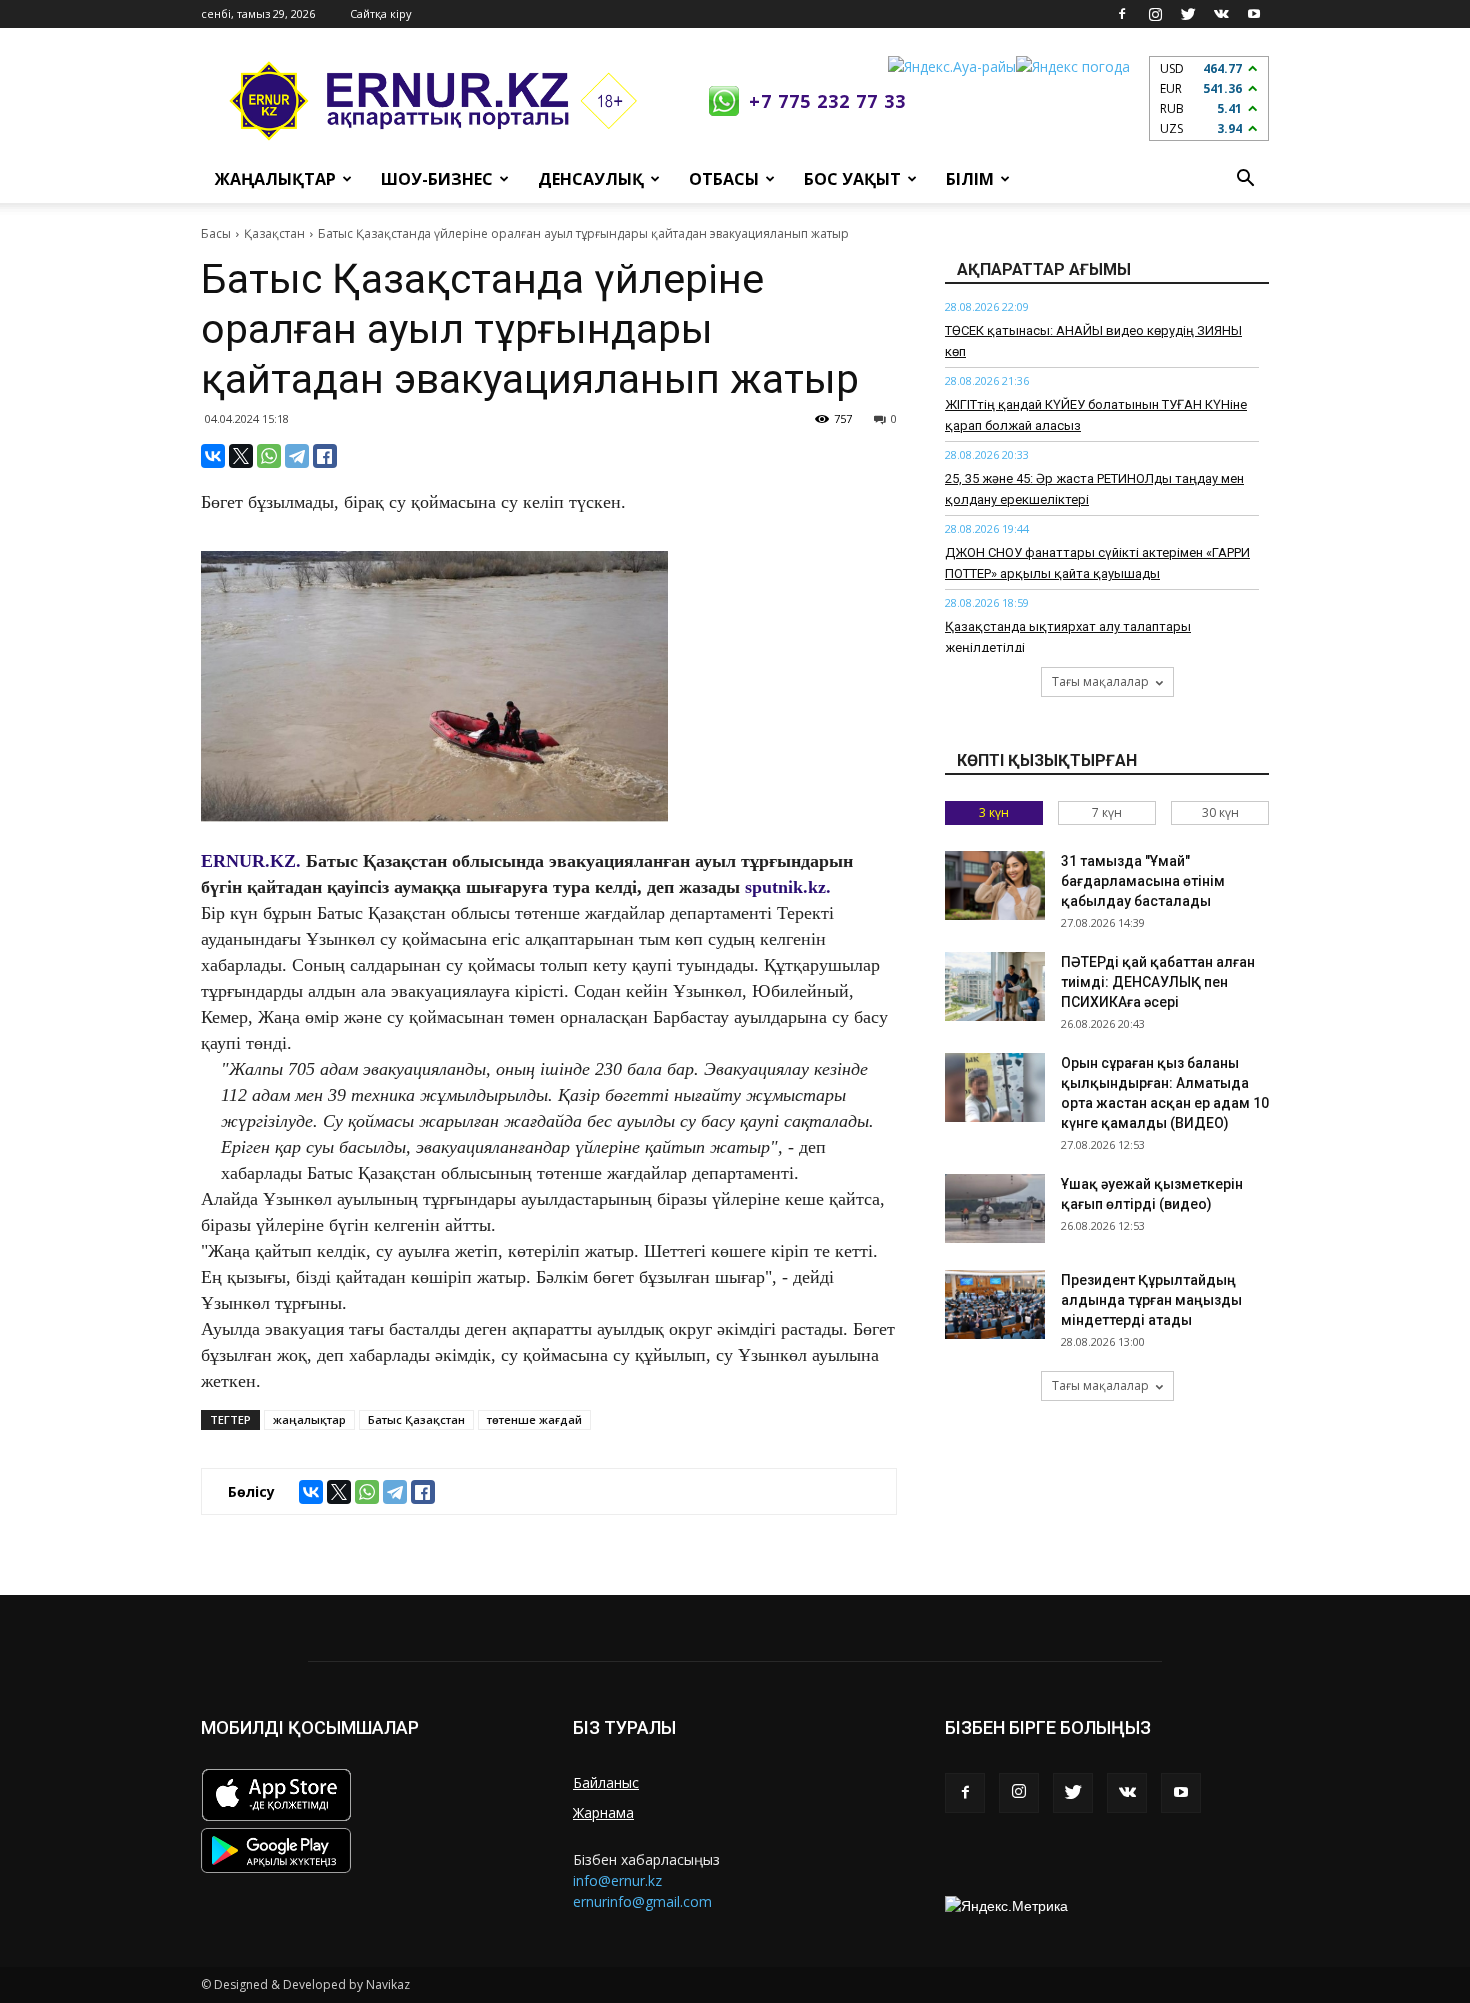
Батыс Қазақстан (416, 1419)
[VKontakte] (1221, 14)
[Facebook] (1122, 14)
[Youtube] (1254, 14)
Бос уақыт (852, 179)
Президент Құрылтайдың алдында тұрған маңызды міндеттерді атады (1151, 1300)
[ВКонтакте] (213, 456)
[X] (241, 456)
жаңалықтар (309, 1419)
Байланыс (606, 1782)
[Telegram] (297, 456)
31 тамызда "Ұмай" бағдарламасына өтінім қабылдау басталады (1143, 881)
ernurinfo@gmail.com (642, 1901)
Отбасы (724, 179)
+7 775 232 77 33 (827, 101)
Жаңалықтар (275, 179)
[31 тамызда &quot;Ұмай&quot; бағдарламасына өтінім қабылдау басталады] (995, 885)
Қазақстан (274, 233)
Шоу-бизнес (437, 179)
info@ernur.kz (617, 1880)
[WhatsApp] (269, 456)
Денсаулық (591, 179)
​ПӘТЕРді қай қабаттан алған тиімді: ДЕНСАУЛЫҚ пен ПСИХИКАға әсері (1158, 982)
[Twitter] (1188, 14)
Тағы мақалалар (1100, 681)
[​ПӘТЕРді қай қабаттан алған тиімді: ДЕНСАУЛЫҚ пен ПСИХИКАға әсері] (995, 986)
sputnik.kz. (788, 887)
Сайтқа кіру (381, 13)
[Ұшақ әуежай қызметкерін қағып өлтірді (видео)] (995, 1208)
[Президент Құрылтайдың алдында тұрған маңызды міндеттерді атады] (995, 1304)
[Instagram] (1155, 14)
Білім (970, 179)
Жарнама (603, 1812)
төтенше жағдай (534, 1419)
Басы (216, 233)
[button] (1245, 179)
